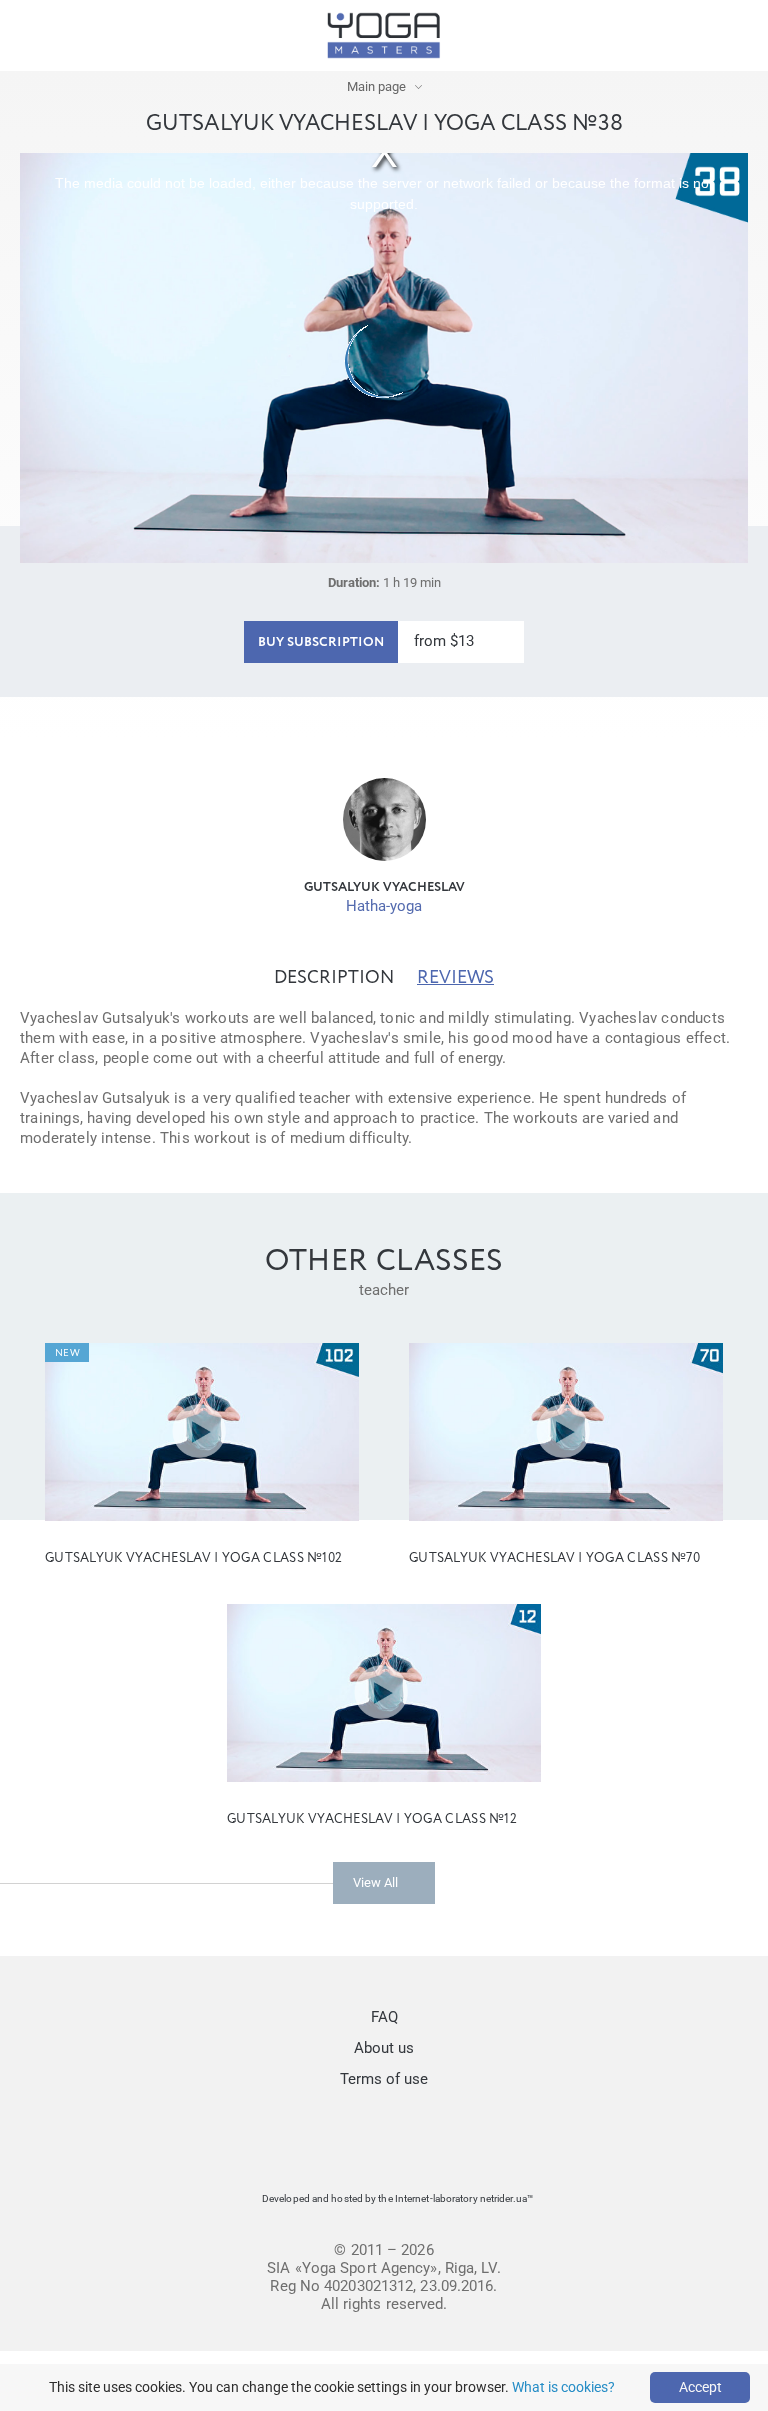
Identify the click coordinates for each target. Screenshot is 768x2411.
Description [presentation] (334, 978)
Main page (376, 86)
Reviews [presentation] (455, 978)
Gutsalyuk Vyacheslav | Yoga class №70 (554, 1558)
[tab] (334, 978)
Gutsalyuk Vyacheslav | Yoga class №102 (193, 1558)
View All (375, 1882)
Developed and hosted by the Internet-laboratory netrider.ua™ (397, 2198)
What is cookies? (563, 2387)
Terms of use (384, 2079)
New (67, 1353)
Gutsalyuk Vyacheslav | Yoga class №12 (372, 1819)
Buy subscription (321, 642)
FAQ (384, 2017)
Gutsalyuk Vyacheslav (384, 887)
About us (384, 2048)
